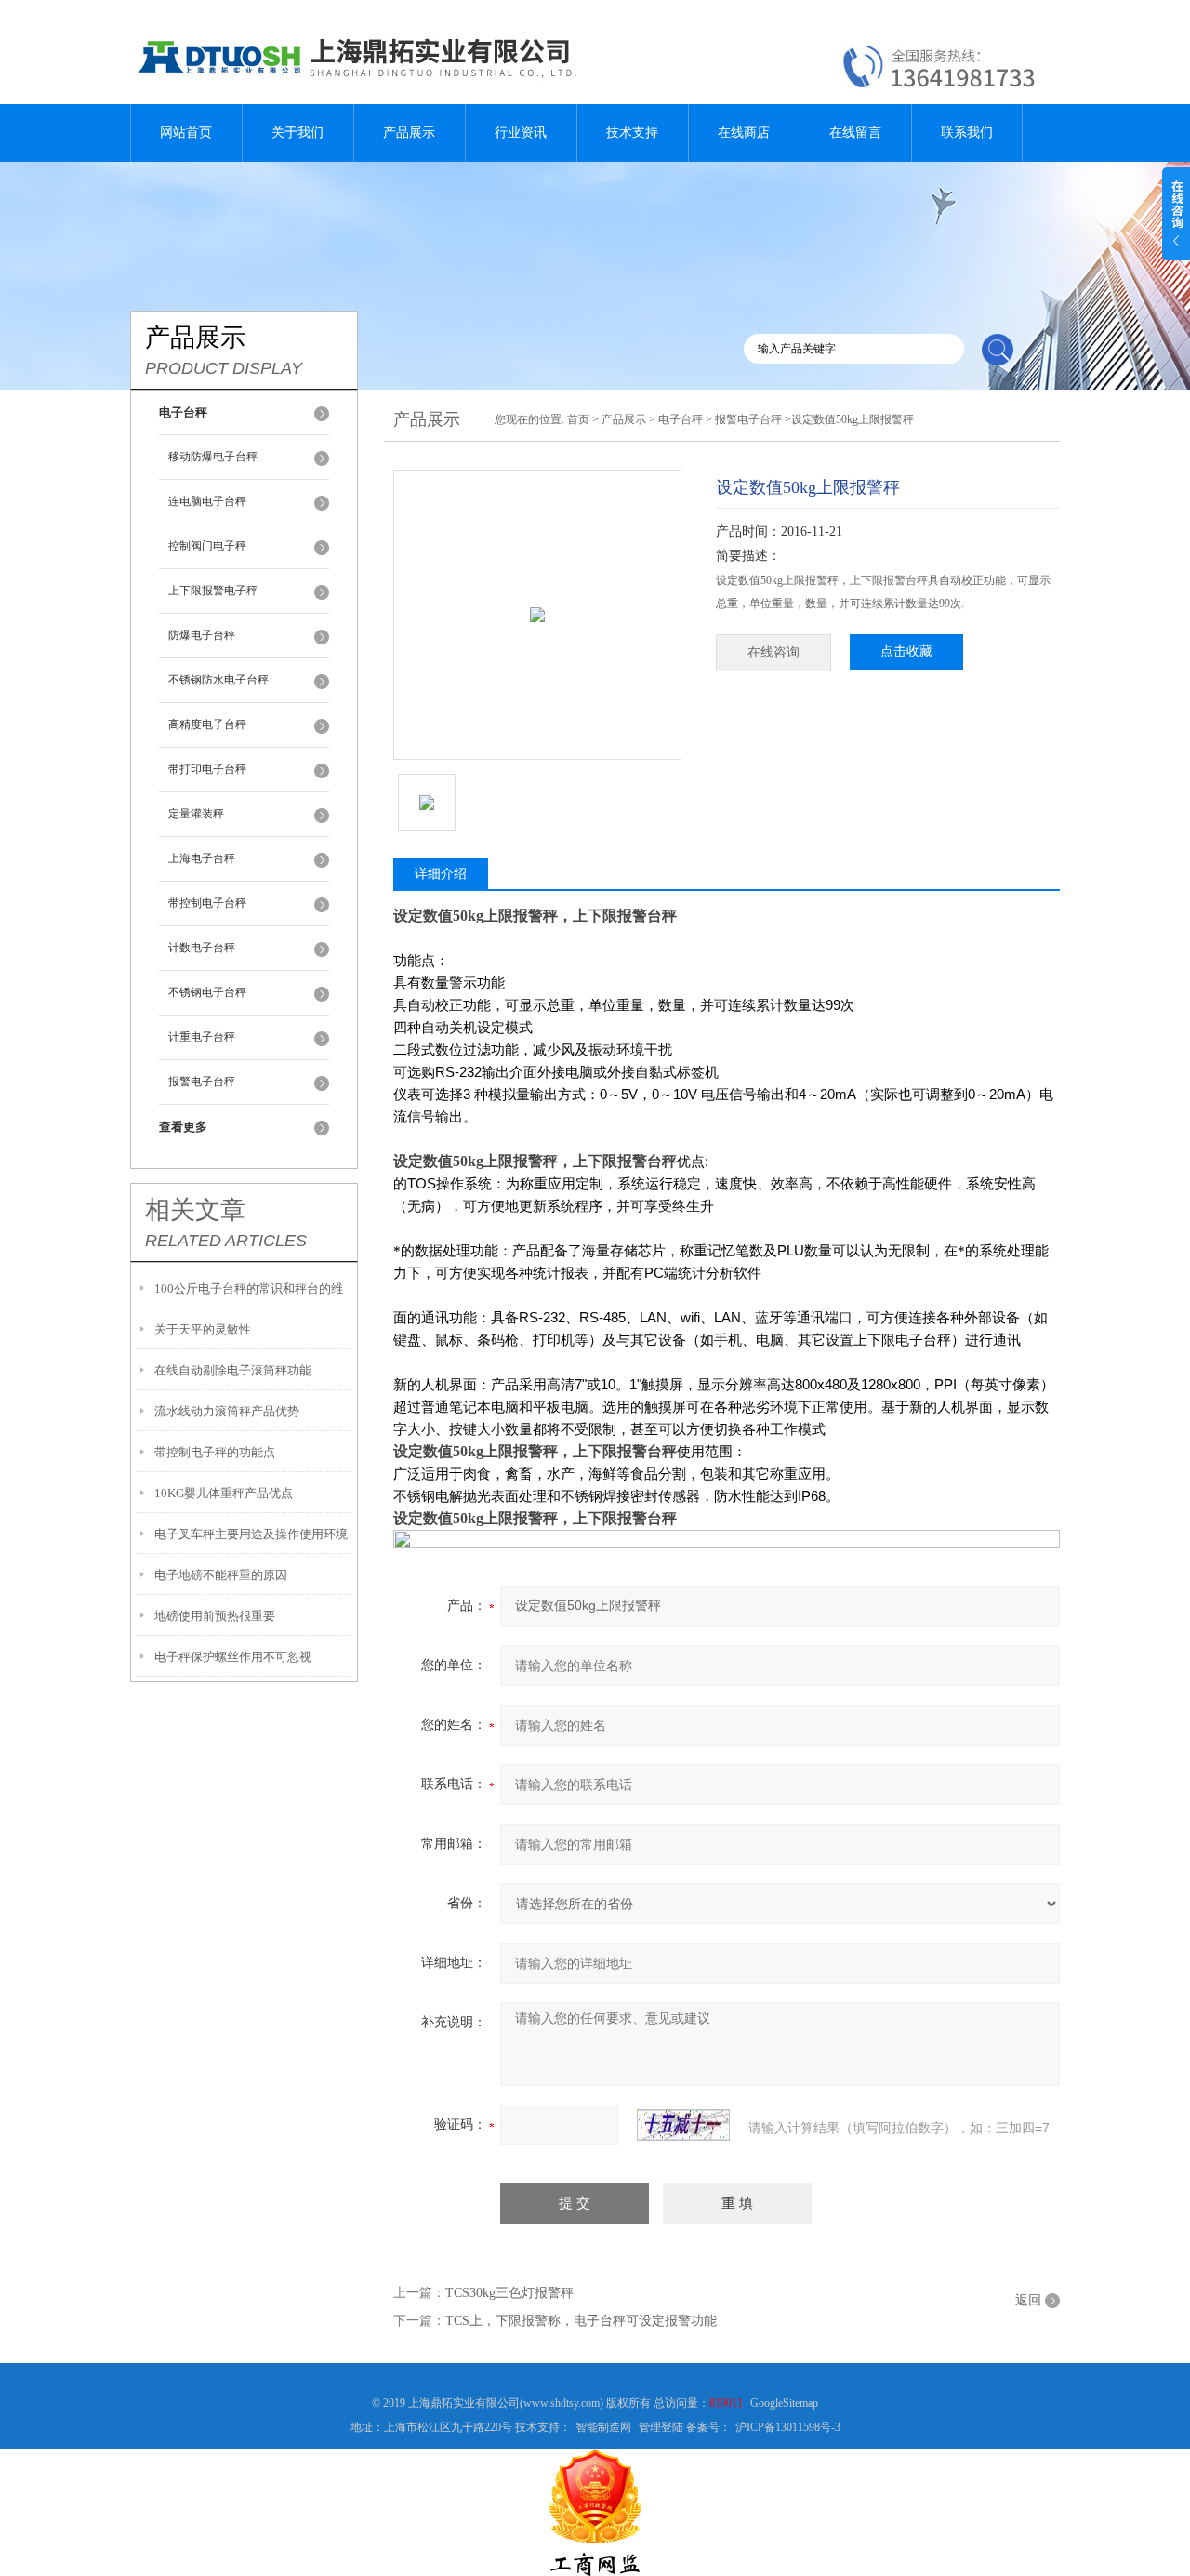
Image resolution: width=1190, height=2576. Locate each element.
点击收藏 (906, 651)
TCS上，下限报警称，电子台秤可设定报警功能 (581, 2321)
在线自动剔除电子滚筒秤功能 (233, 1370)
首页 (578, 419)
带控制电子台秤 (207, 903)
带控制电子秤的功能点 (215, 1452)
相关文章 (195, 1210)
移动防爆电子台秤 (213, 457)
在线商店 (744, 133)
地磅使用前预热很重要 (215, 1616)
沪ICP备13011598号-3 (788, 2427)
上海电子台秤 (202, 858)
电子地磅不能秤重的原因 (221, 1575)
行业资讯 (521, 133)
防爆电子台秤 (202, 635)
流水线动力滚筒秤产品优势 (227, 1411)
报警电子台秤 (202, 1082)
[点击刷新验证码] (683, 2125)
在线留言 (855, 133)
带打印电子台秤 (207, 769)
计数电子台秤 (202, 948)
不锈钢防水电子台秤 (218, 680)
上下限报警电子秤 (213, 591)
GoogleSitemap (784, 2403)
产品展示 (409, 133)
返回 (1028, 2300)
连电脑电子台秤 (207, 501)
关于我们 (297, 133)
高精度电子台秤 (207, 724)
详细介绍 (441, 874)
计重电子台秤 (202, 1037)
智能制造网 (603, 2427)
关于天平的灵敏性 (203, 1329)
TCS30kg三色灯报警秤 (509, 2293)
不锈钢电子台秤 (207, 992)
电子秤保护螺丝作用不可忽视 (233, 1657)
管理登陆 (661, 2427)
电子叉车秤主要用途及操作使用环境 (251, 1534)
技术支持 (632, 133)
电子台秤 (681, 419)
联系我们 (967, 133)
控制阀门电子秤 (207, 546)
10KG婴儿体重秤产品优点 (224, 1493)
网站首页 (186, 133)
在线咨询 (773, 652)
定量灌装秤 (196, 814)
